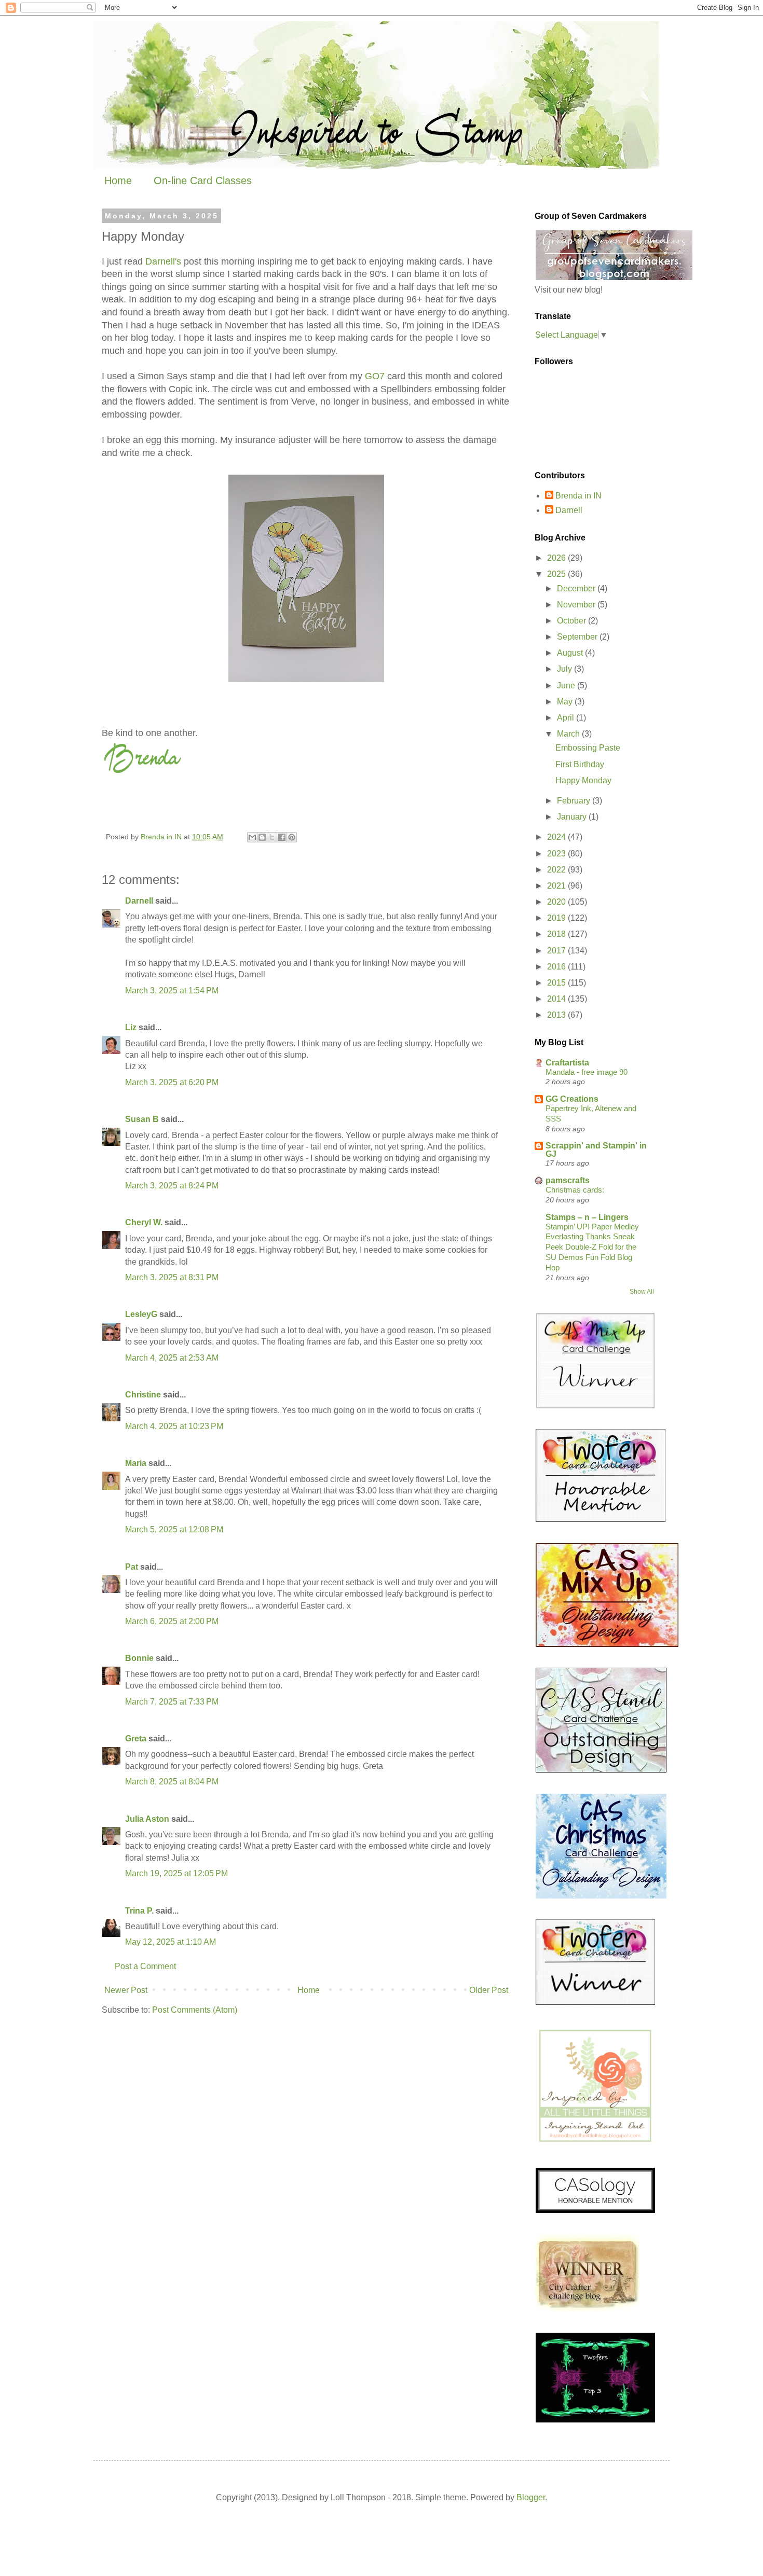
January (573, 817)
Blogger (531, 2497)
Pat (132, 1567)
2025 (557, 574)
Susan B (142, 1119)
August (571, 653)
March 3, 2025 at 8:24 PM (172, 1186)
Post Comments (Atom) (195, 2010)
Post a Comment (145, 1966)
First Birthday (580, 764)
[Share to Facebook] (282, 837)
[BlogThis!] (262, 837)
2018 (557, 934)
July (566, 669)
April (567, 718)
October (573, 621)
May (566, 702)
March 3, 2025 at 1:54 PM (172, 991)
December (577, 588)
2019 (557, 918)
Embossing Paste (588, 748)
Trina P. (139, 1911)
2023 (557, 854)
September (578, 637)
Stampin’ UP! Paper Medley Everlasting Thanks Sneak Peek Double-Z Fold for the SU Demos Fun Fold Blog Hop (592, 1247)
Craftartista (567, 1063)
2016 (557, 967)
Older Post (489, 1990)
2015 (557, 983)
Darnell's (163, 261)
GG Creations (572, 1099)
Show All (642, 1292)
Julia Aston (147, 1819)
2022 (557, 870)
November (577, 605)
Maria (136, 1463)
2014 (557, 999)
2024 (557, 837)
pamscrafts (568, 1180)
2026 (557, 558)
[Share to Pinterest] (292, 837)
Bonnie (139, 1658)
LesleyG (141, 1314)
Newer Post (126, 1990)
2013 (557, 1015)
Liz (131, 1027)
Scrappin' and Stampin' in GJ (596, 1150)
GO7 (375, 376)
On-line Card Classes (203, 181)
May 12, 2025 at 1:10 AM (171, 1942)
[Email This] (252, 837)
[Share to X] (272, 837)
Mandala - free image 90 (587, 1072)
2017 (557, 951)
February (575, 801)
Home (118, 181)
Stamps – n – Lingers (587, 1217)
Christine (143, 1395)
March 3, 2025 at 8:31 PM (172, 1277)
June (567, 685)
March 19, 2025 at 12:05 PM (176, 1873)
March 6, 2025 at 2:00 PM (172, 1621)
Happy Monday (583, 780)
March (569, 734)
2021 (557, 886)
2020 (557, 902)
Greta (136, 1739)
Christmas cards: (575, 1190)
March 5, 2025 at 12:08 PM (174, 1529)
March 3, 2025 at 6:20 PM (172, 1082)
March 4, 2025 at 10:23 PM (174, 1426)
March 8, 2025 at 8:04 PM (172, 1782)
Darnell (139, 901)
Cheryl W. (144, 1222)
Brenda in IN (578, 496)
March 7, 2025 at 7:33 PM (172, 1702)
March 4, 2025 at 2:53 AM (172, 1358)
